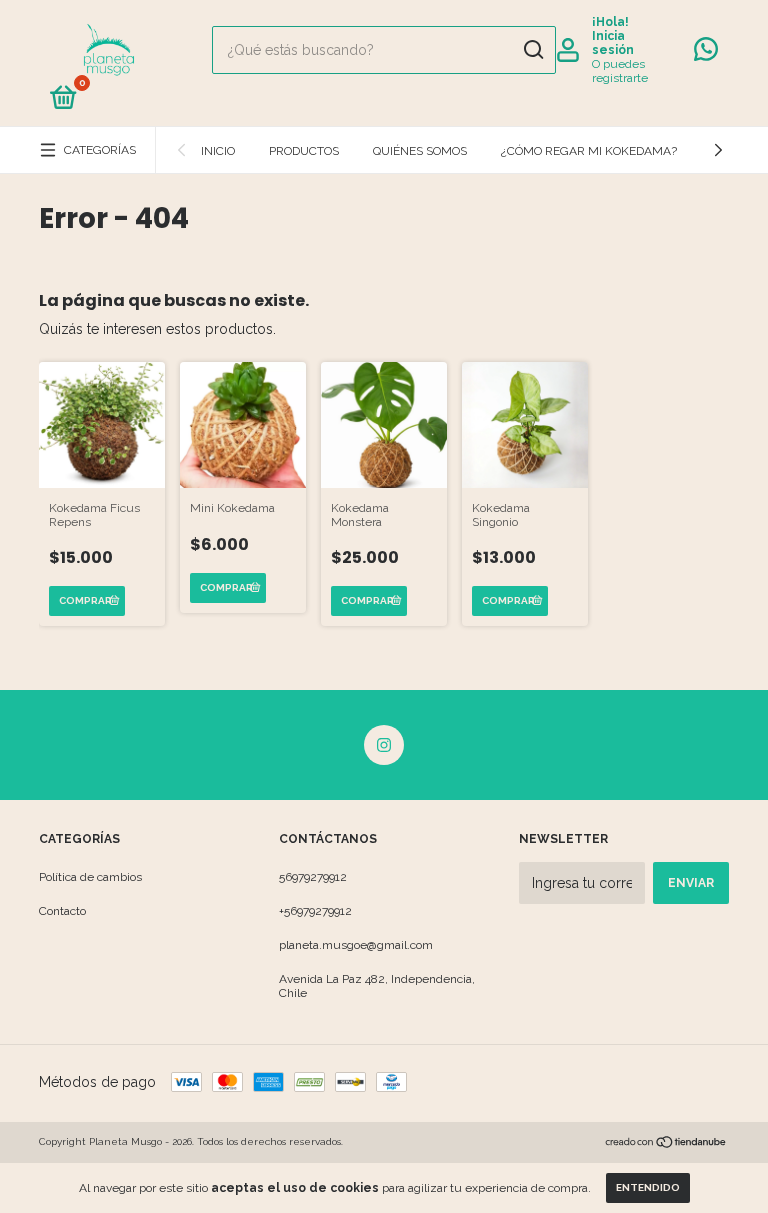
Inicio (218, 151)
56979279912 (313, 877)
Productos (304, 151)
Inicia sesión (613, 43)
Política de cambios (90, 877)
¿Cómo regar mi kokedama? (589, 151)
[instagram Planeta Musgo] (384, 745)
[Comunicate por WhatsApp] (706, 54)
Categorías (100, 150)
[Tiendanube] (666, 1144)
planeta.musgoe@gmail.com (356, 945)
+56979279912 (315, 911)
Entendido (648, 1187)
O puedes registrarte (620, 71)
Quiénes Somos (420, 151)
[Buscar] (532, 50)
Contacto (62, 911)
